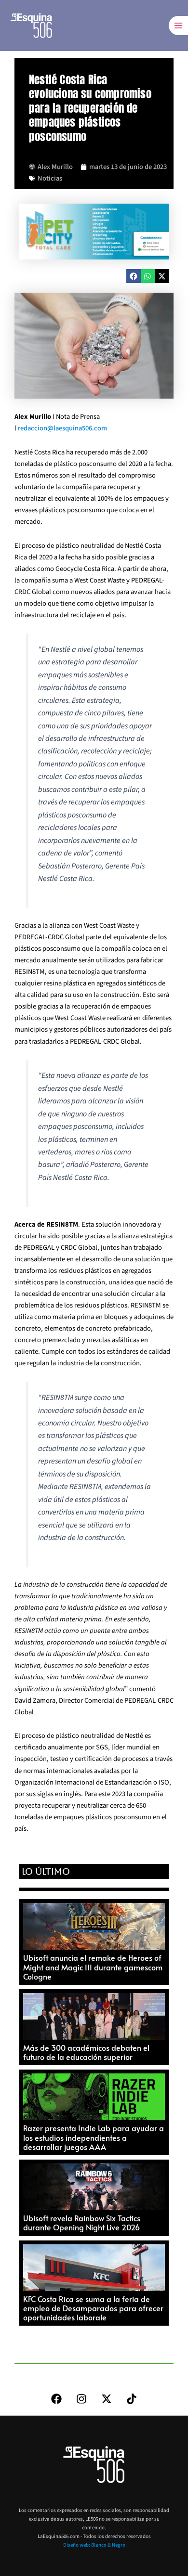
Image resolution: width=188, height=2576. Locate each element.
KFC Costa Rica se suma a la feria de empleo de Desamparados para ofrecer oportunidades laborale (93, 2308)
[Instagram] (81, 2399)
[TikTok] (132, 2399)
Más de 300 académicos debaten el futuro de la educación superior (86, 2052)
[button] (133, 276)
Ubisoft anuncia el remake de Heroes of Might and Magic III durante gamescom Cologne (93, 1967)
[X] (107, 2399)
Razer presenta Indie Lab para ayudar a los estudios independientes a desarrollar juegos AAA (94, 2137)
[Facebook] (56, 2399)
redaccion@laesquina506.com (62, 428)
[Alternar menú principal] (178, 26)
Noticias (50, 178)
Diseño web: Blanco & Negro (94, 2545)
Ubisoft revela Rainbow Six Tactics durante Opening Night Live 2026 (82, 2222)
